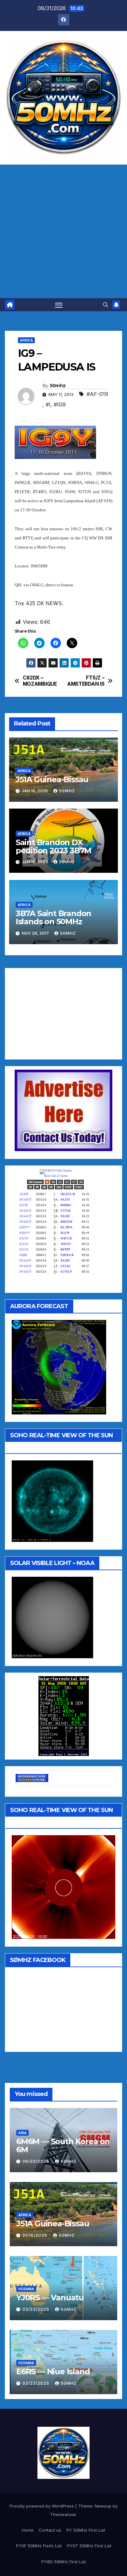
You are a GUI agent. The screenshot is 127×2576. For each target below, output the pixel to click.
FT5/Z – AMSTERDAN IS (86, 681)
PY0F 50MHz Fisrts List (39, 2546)
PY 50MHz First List (86, 2530)
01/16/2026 (35, 2235)
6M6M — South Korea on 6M (63, 2145)
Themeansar (63, 2514)
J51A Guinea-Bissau (52, 779)
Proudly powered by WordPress (42, 2506)
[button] (106, 305)
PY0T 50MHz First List (89, 2546)
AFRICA (26, 340)
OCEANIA (26, 2289)
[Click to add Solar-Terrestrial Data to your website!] (64, 1716)
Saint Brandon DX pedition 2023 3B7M (53, 846)
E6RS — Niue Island (53, 2371)
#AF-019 (97, 394)
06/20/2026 (36, 2161)
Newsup (103, 2506)
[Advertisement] (63, 231)
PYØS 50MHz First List (64, 2562)
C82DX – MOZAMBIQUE (40, 681)
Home (28, 2530)
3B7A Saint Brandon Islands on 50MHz (53, 917)
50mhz (58, 386)
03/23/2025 (36, 2309)
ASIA (22, 2133)
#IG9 (60, 404)
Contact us (50, 2530)
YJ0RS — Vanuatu (50, 2298)
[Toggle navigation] (59, 305)
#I (48, 404)
